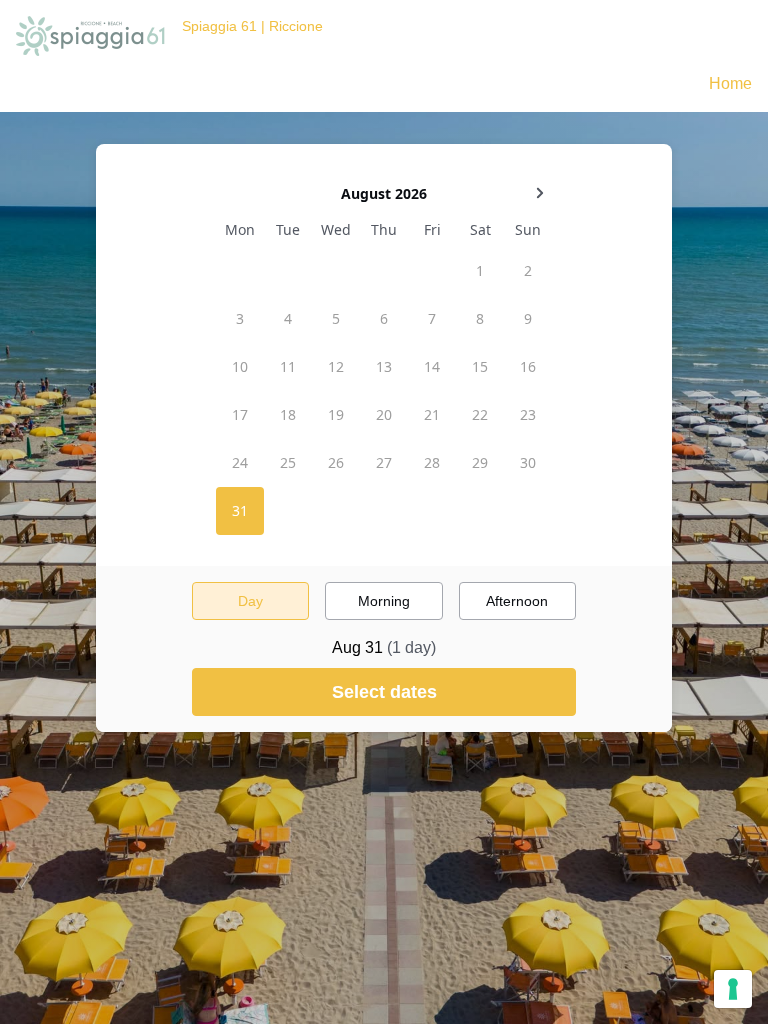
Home (730, 83)
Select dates (384, 692)
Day (250, 601)
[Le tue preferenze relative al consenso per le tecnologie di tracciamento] (733, 989)
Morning (384, 601)
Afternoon (517, 601)
